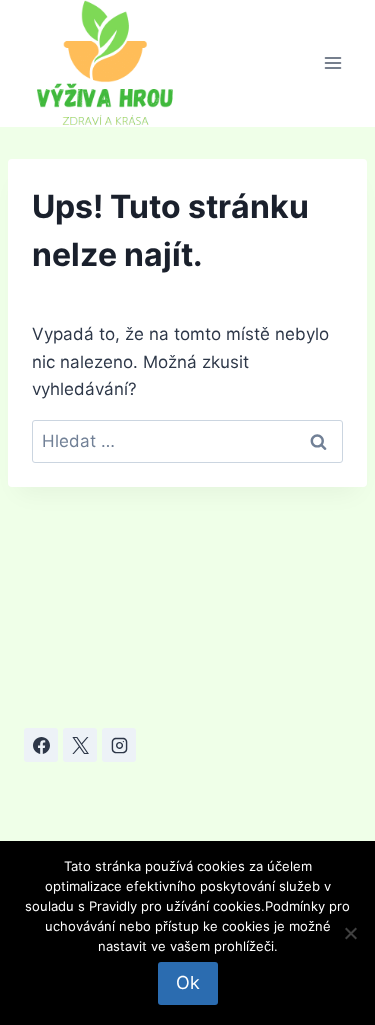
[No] (350, 933)
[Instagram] (119, 745)
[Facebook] (41, 745)
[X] (80, 745)
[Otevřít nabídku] (332, 63)
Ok (188, 982)
